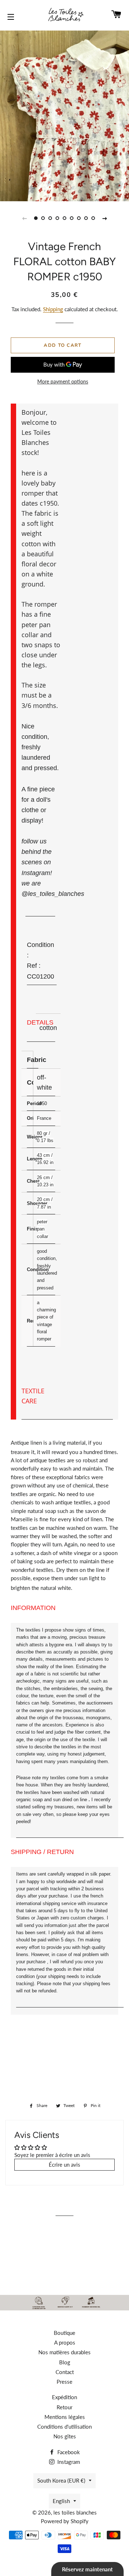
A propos (65, 2342)
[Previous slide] (24, 218)
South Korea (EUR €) (61, 2480)
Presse (64, 2382)
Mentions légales (65, 2417)
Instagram (68, 2462)
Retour (64, 2407)
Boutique (64, 2333)
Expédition (64, 2397)
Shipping (53, 309)
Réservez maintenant (87, 2569)
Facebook (68, 2452)
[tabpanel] (64, 115)
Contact (65, 2372)
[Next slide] (105, 218)
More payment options (63, 381)
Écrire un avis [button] (64, 2165)
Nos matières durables (64, 2352)
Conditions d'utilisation (64, 2426)
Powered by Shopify (65, 2521)
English (61, 2501)
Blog (65, 2362)
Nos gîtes (65, 2436)
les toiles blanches (75, 2512)
